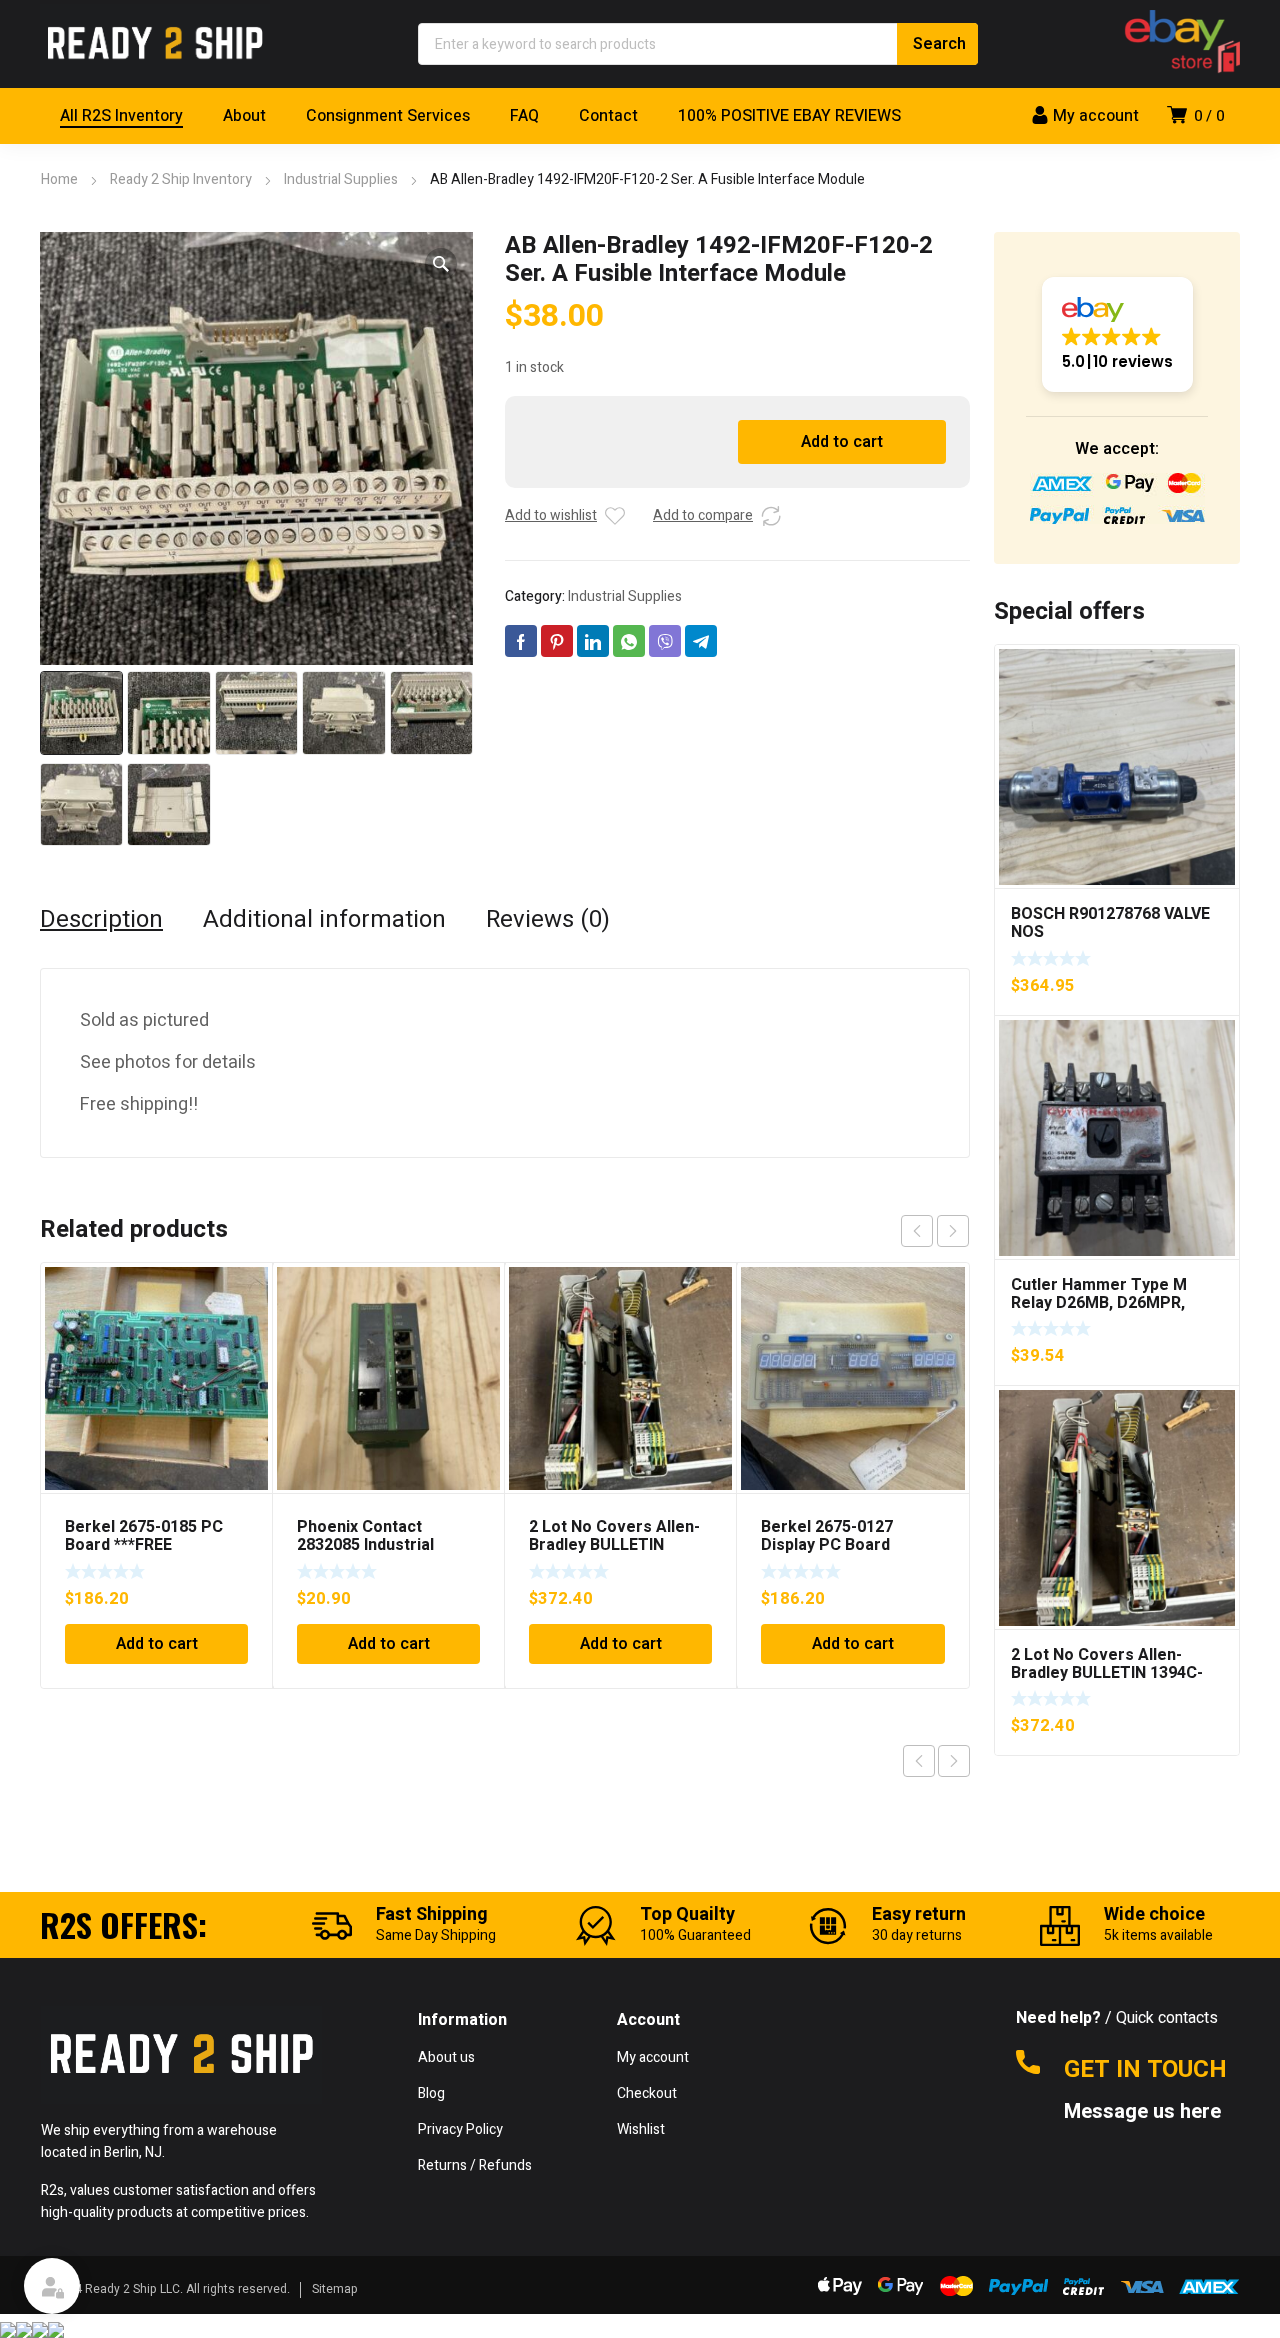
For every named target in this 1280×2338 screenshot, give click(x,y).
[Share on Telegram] (701, 641)
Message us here (1145, 2112)
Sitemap (335, 2289)
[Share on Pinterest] (557, 641)
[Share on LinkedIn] (593, 641)
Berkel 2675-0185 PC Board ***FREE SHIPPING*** (144, 1545)
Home (59, 179)
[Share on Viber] (665, 641)
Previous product (919, 1761)
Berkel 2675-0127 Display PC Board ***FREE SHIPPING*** (839, 1545)
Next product (954, 1761)
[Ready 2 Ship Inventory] (155, 44)
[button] (441, 264)
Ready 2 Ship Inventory (181, 179)
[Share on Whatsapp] (629, 641)
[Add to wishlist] (615, 516)
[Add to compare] (771, 516)
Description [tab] (101, 920)
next (953, 1231)
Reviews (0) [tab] (548, 920)
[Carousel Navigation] (935, 1231)
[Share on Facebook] (521, 641)
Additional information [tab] (324, 920)
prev (917, 1231)
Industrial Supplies (341, 179)
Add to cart (842, 442)
